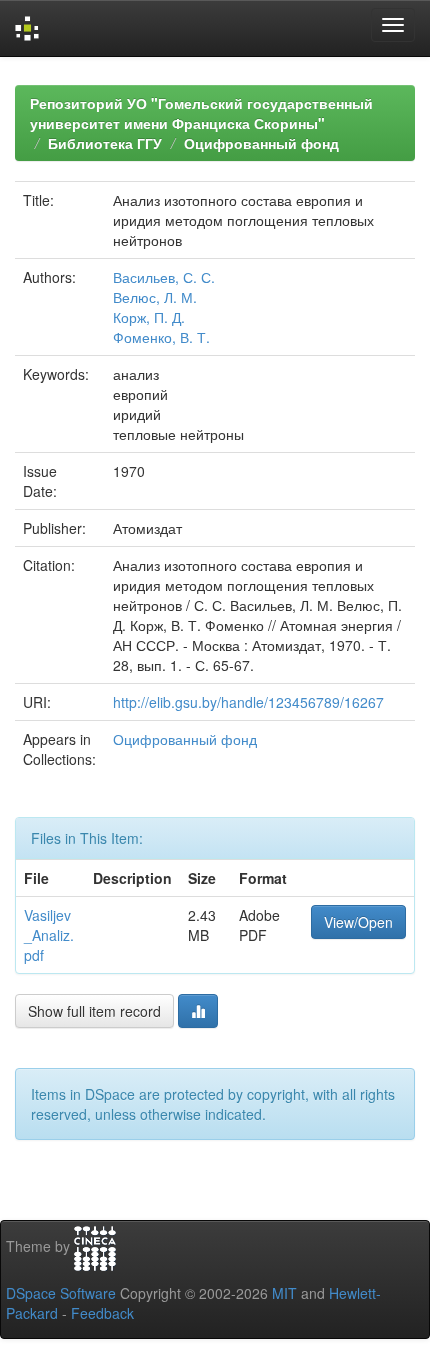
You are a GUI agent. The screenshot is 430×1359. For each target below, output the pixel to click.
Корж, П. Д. (149, 317)
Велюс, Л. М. (155, 297)
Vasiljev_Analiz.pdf (49, 935)
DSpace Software (61, 1293)
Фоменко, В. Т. (161, 337)
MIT (284, 1293)
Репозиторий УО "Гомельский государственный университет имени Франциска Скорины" (201, 113)
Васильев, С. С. (164, 277)
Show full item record (94, 1011)
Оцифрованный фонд (261, 143)
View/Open (358, 922)
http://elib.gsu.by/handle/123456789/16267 (248, 702)
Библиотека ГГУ (105, 143)
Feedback (102, 1313)
